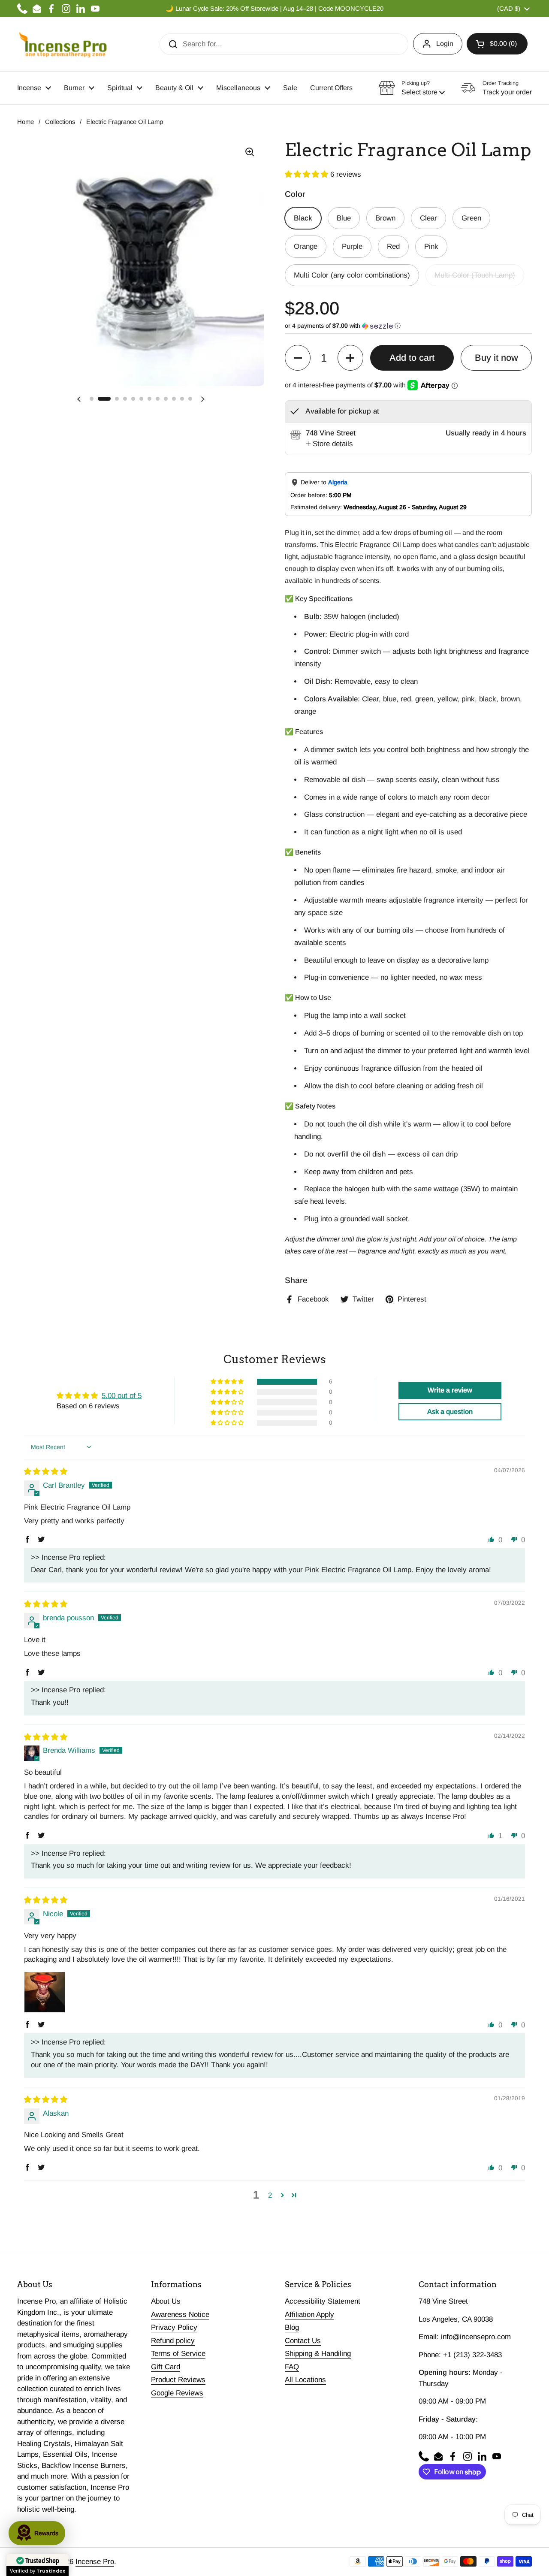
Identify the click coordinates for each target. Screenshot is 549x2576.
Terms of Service (178, 2354)
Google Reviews (177, 2393)
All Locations (305, 2380)
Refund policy (173, 2341)
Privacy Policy (174, 2327)
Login (445, 44)
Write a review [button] (450, 1390)
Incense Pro (95, 2562)
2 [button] (270, 2195)
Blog (292, 2327)
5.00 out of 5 (122, 1396)
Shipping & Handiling (318, 2354)
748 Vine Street (443, 2301)
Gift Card (166, 2367)
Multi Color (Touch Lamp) (475, 275)
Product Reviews (178, 2380)
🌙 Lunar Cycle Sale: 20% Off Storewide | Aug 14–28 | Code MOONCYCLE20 (274, 9)
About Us (166, 2301)
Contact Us (303, 2341)
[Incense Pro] (62, 44)
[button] (497, 44)
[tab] (329, 444)
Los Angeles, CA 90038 (456, 2319)
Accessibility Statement (323, 2301)
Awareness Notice (180, 2315)
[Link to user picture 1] (45, 1992)
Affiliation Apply (309, 2315)
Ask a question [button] (450, 1412)
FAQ (292, 2367)
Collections (60, 122)
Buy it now (496, 358)
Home (26, 122)
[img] (46, 1472)
